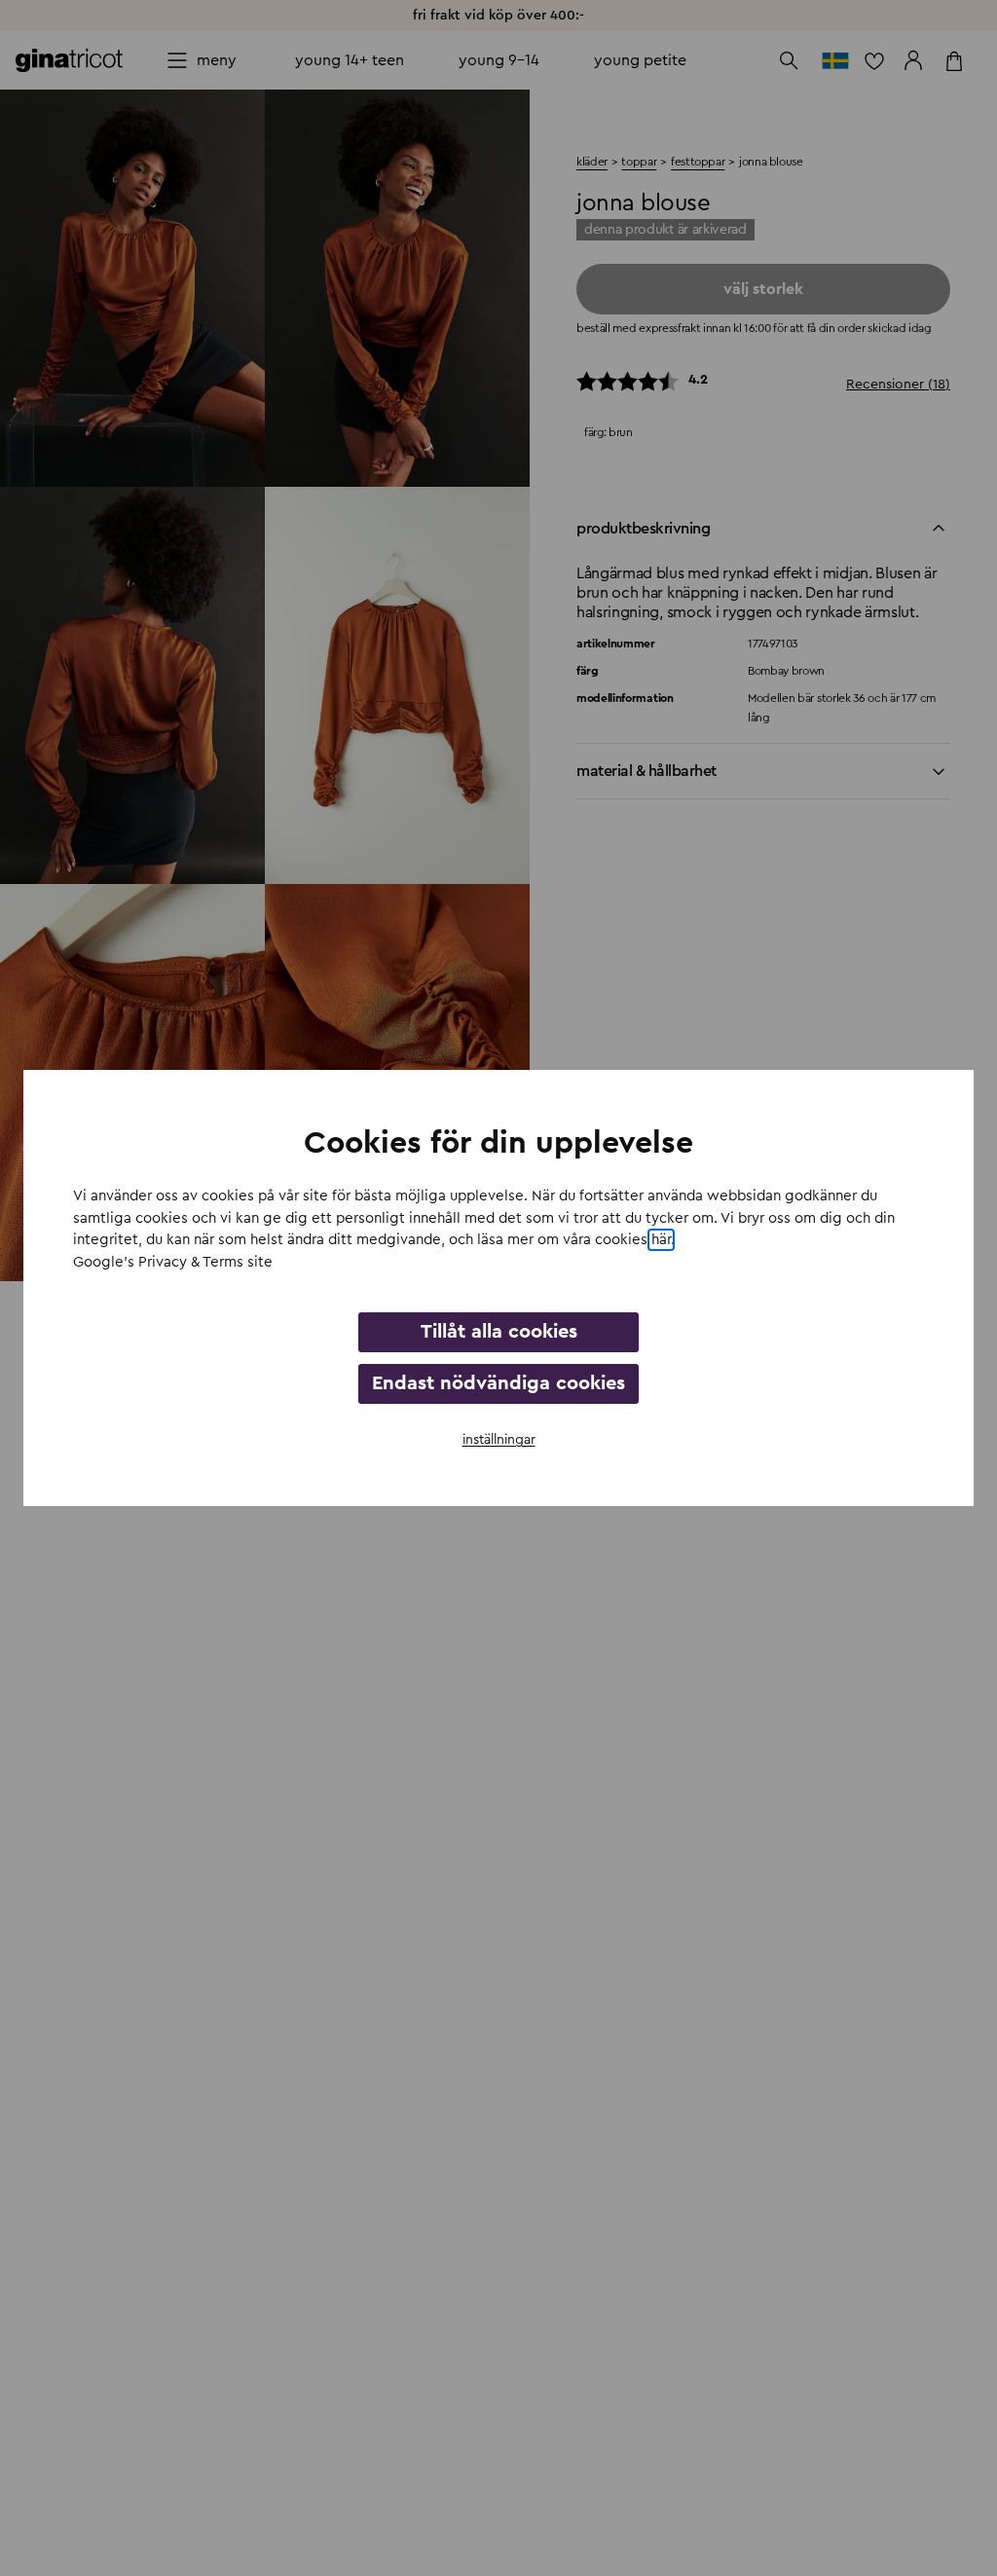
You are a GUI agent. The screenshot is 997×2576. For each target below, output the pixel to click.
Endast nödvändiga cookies (498, 1383)
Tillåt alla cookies (499, 1332)
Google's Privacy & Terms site (173, 1262)
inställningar (499, 1440)
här (661, 1240)
